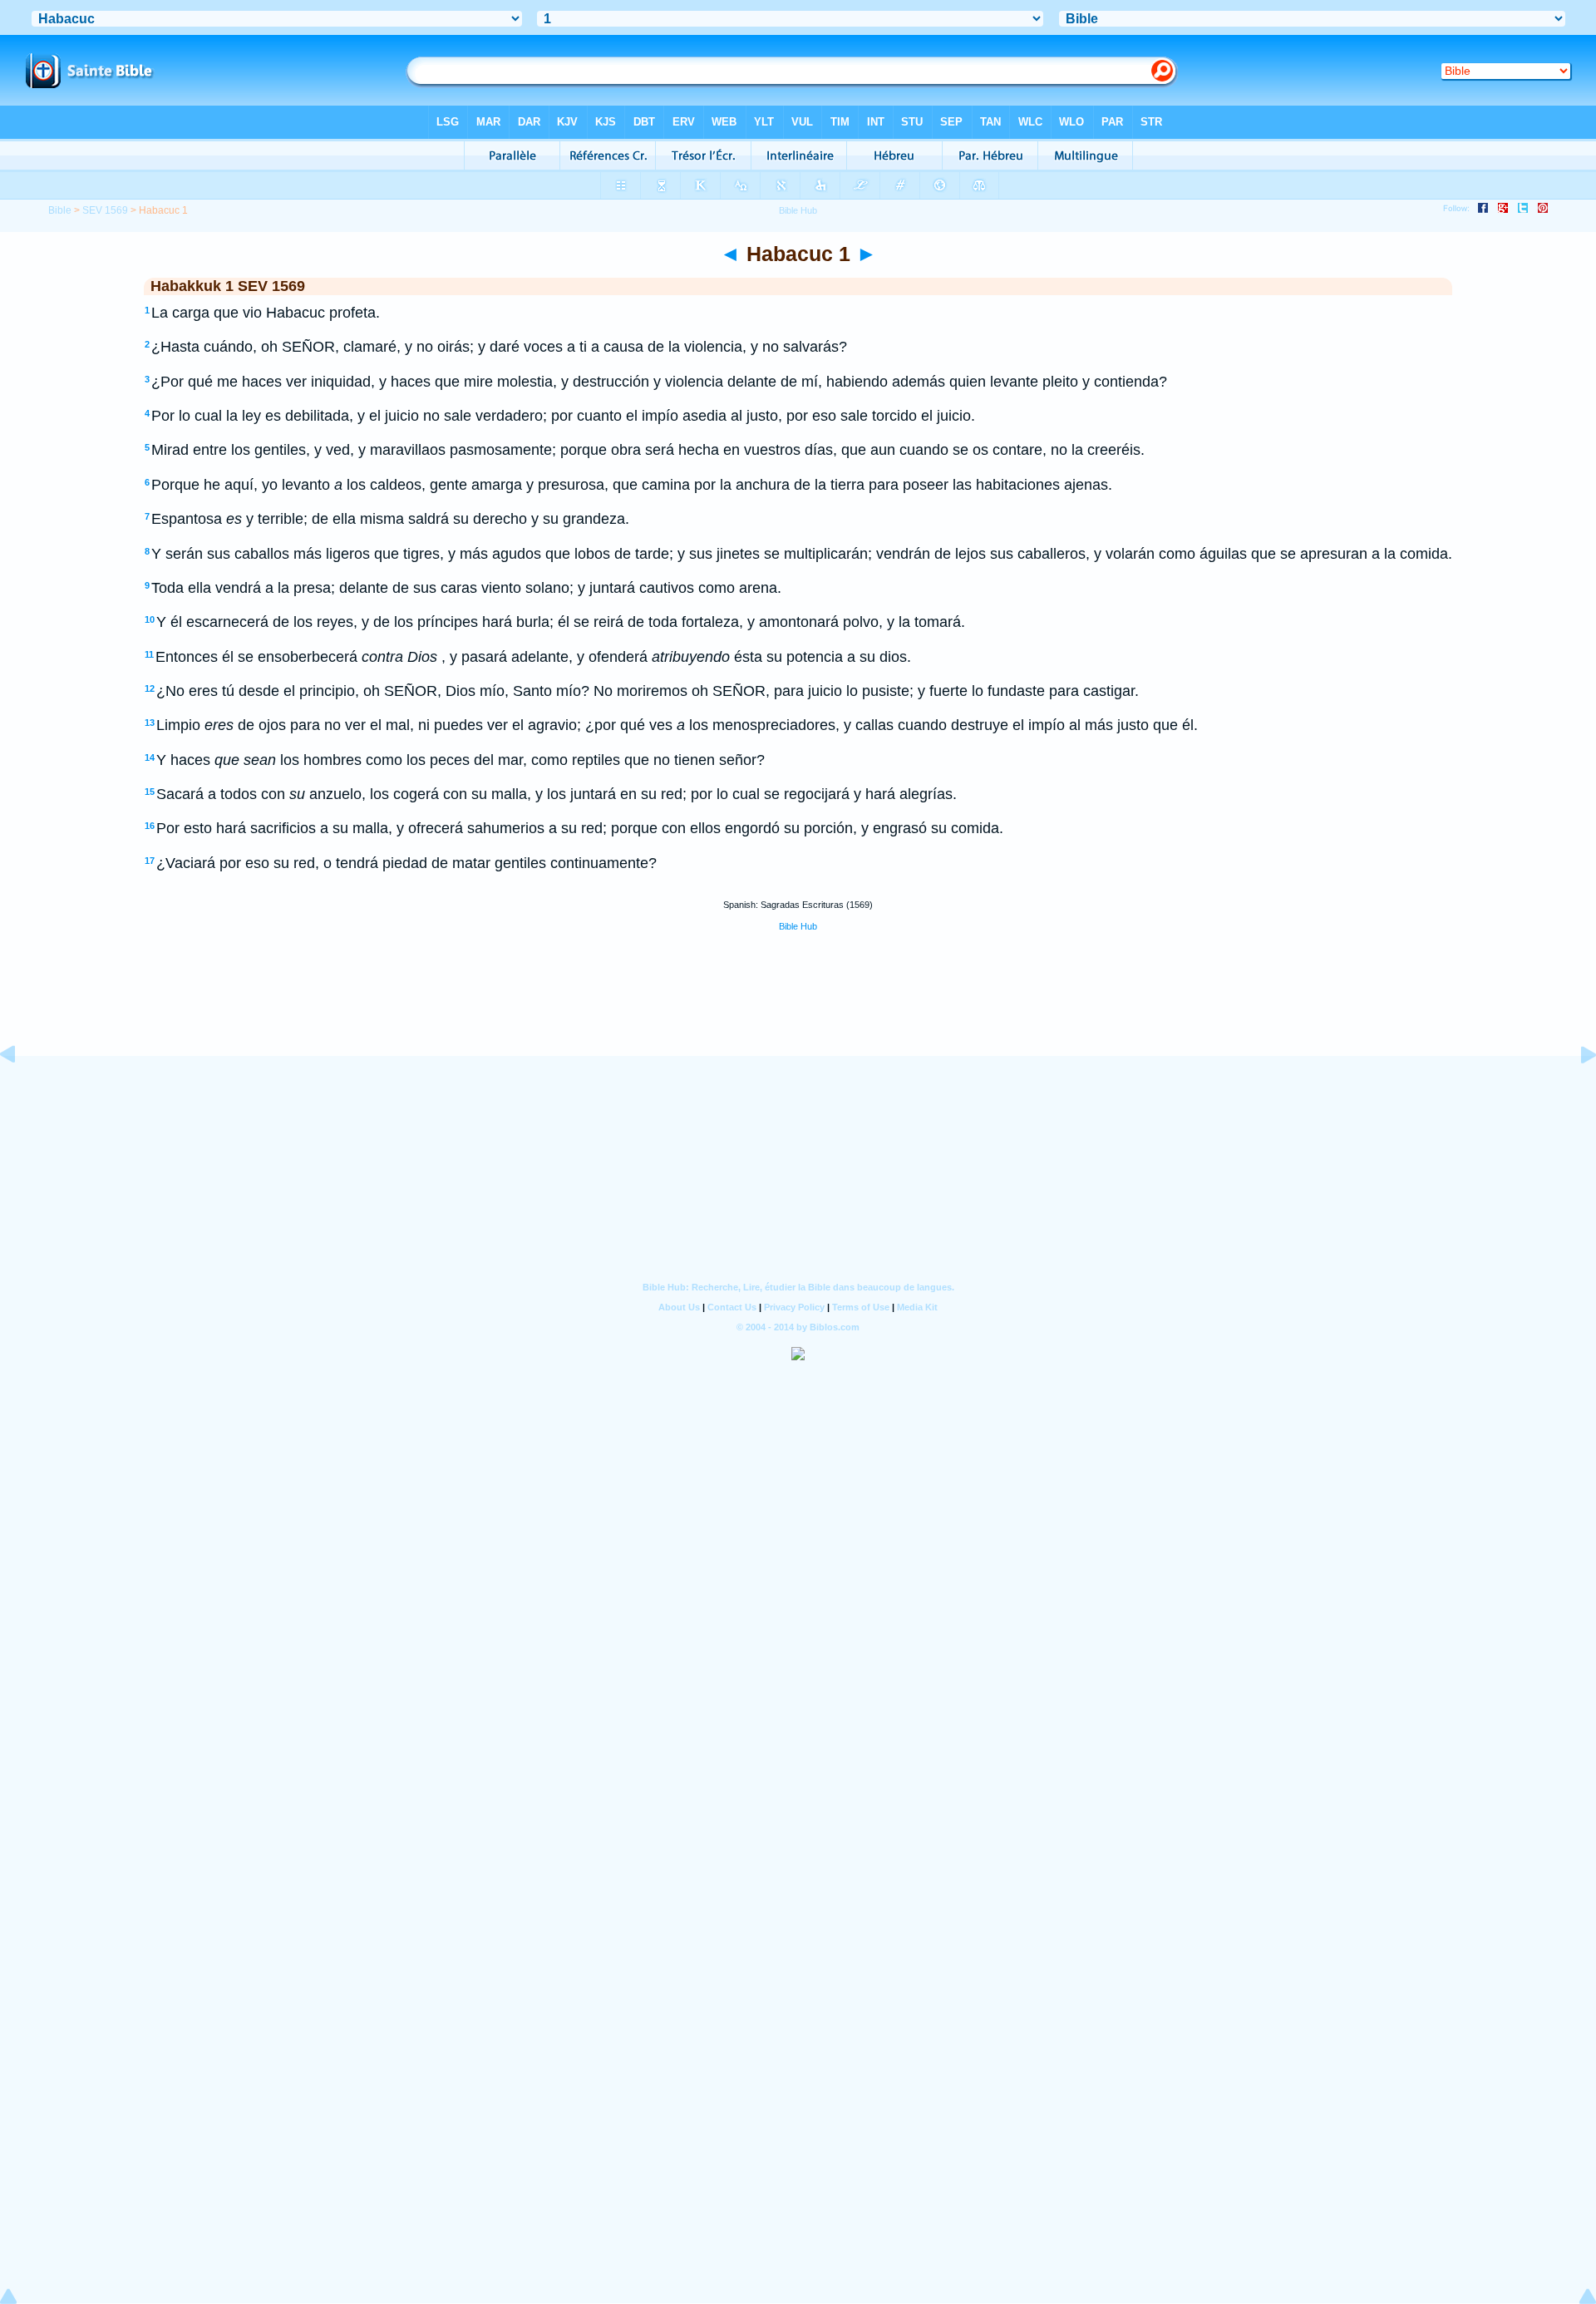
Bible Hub (798, 926)
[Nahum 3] (21, 1092)
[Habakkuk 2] (1575, 1092)
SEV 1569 (105, 210)
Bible (60, 210)
